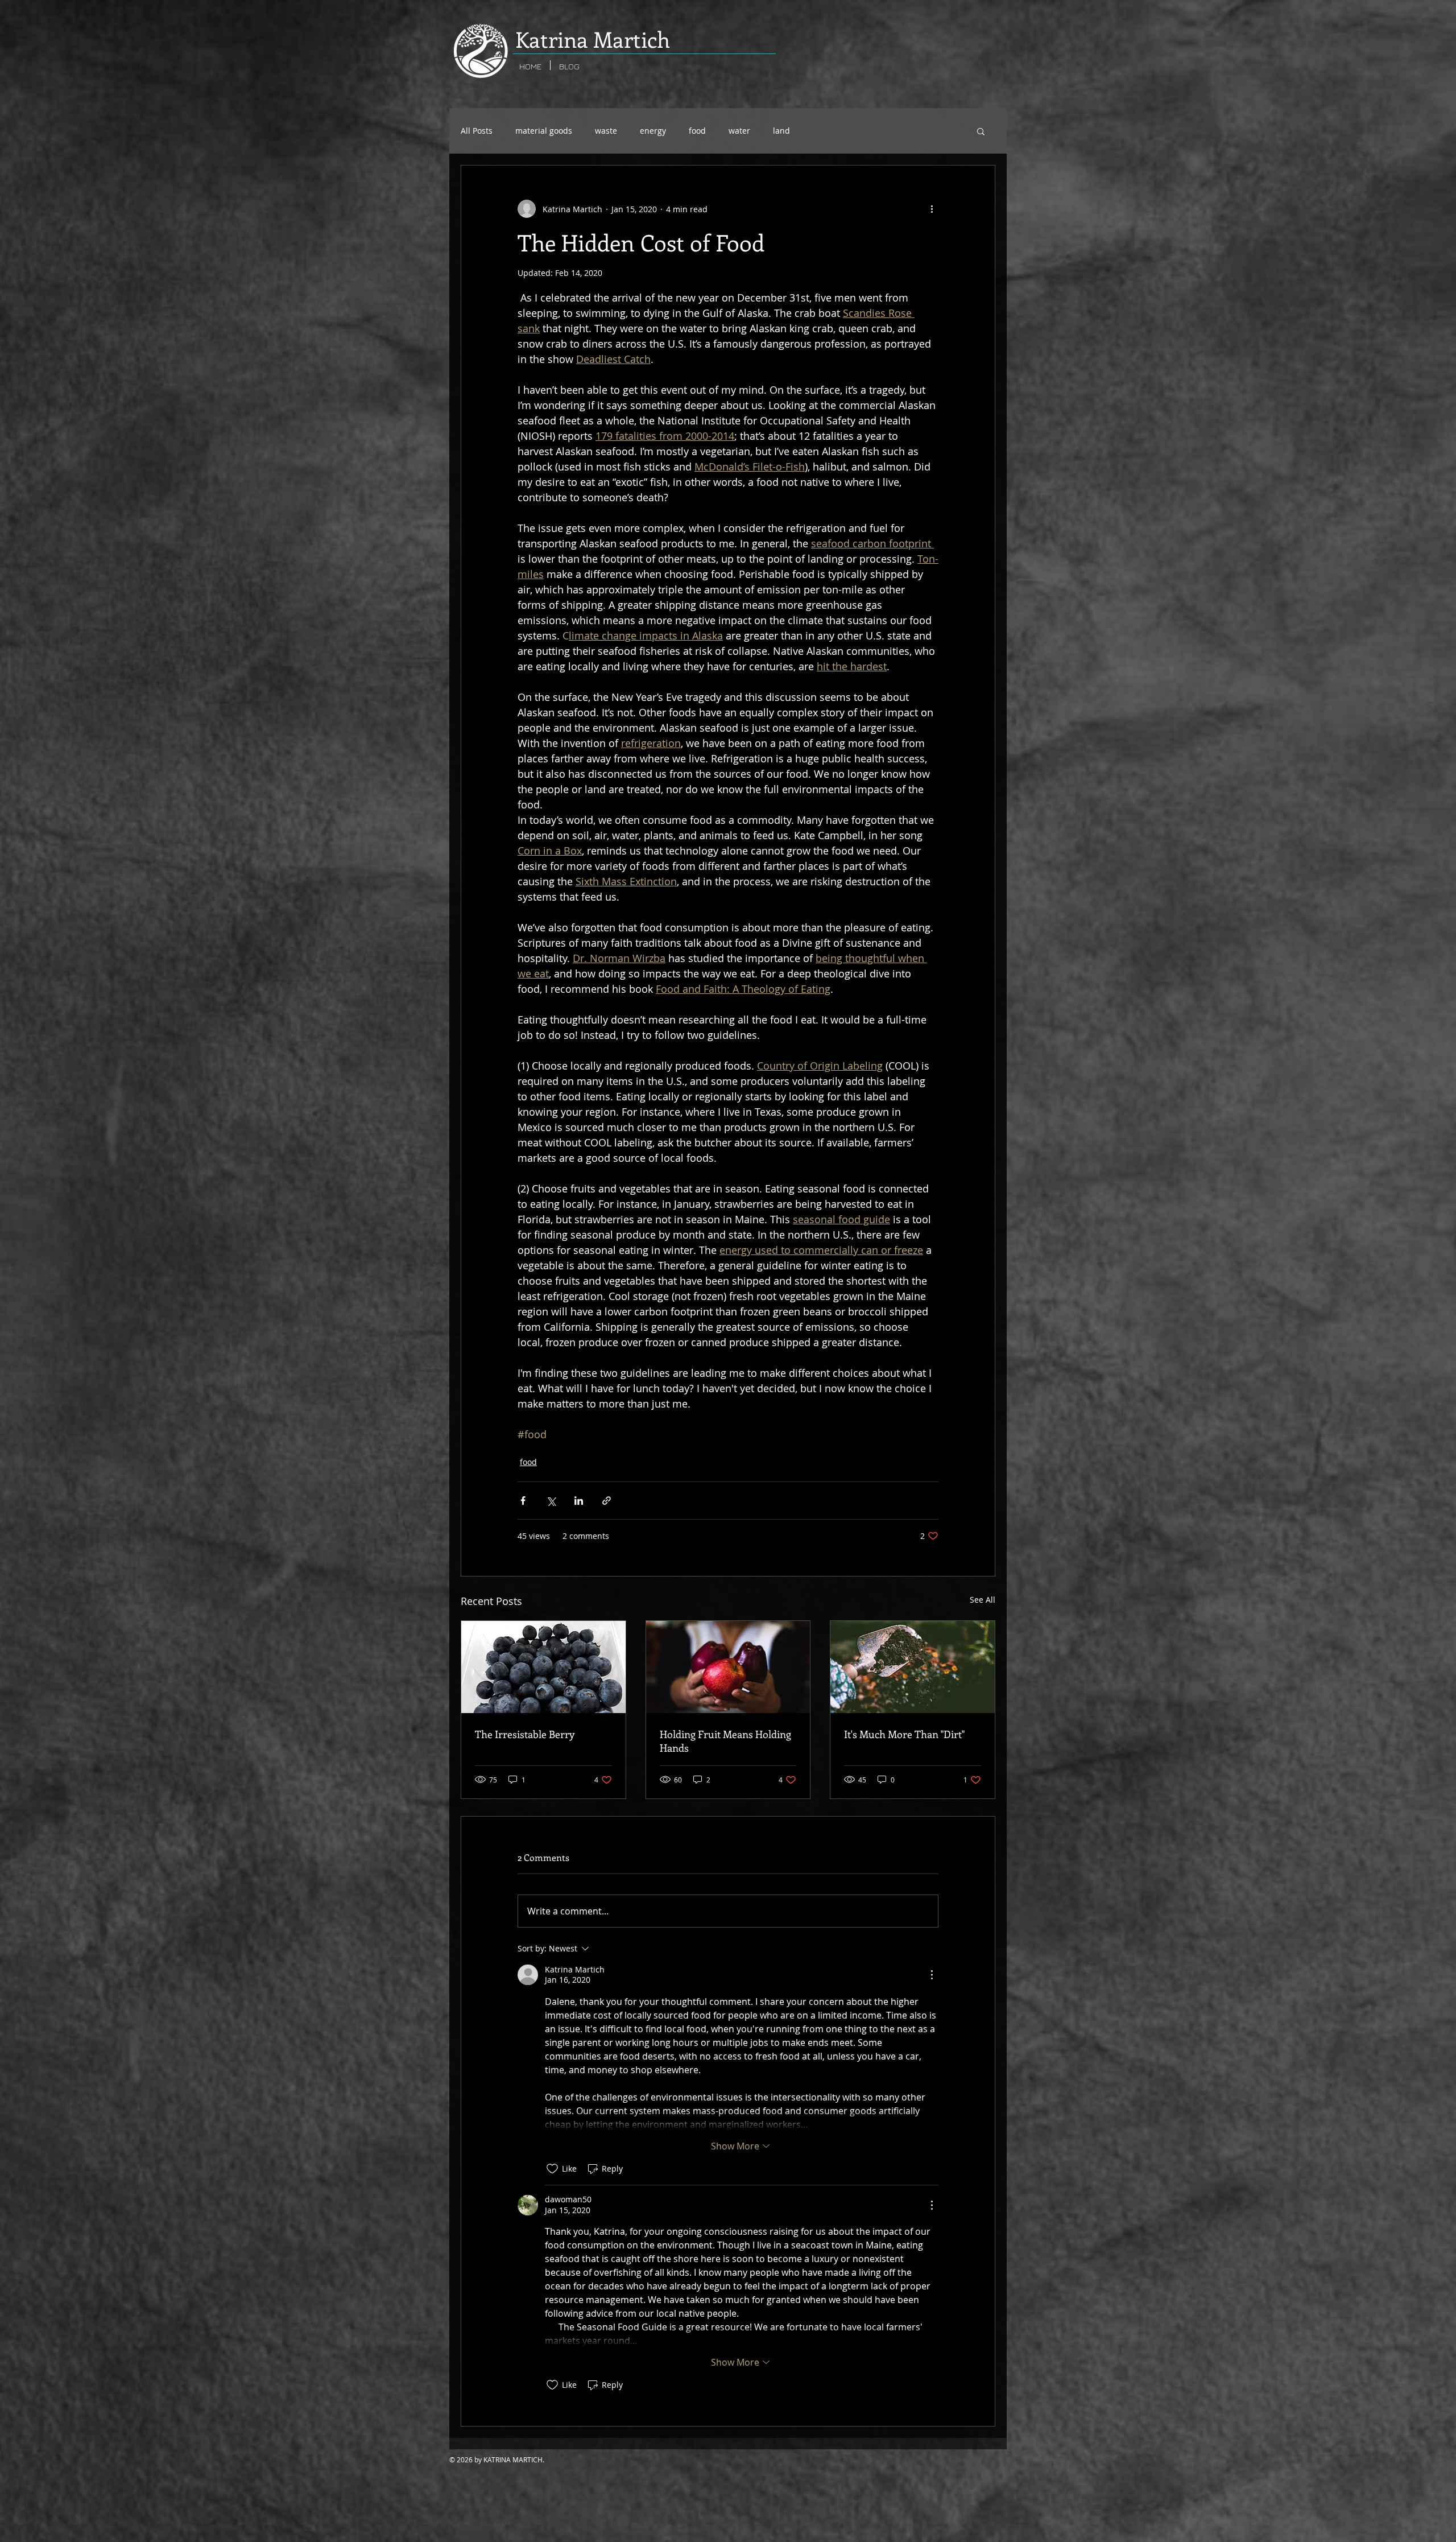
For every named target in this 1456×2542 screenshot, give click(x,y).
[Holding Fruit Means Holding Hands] (728, 1667)
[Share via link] (607, 1501)
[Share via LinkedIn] (579, 1501)
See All (983, 1600)
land (781, 131)
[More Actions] (932, 1975)
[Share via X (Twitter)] (551, 1501)
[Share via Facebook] (523, 1501)
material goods (544, 131)
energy (653, 131)
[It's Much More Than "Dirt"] (913, 1667)
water (739, 131)
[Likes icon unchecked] (552, 2169)
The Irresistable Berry (525, 1734)
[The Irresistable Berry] (543, 1667)
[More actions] (932, 209)
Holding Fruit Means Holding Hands (725, 1741)
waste (606, 131)
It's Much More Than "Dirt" (904, 1734)
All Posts (477, 131)
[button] (981, 131)
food (697, 131)
